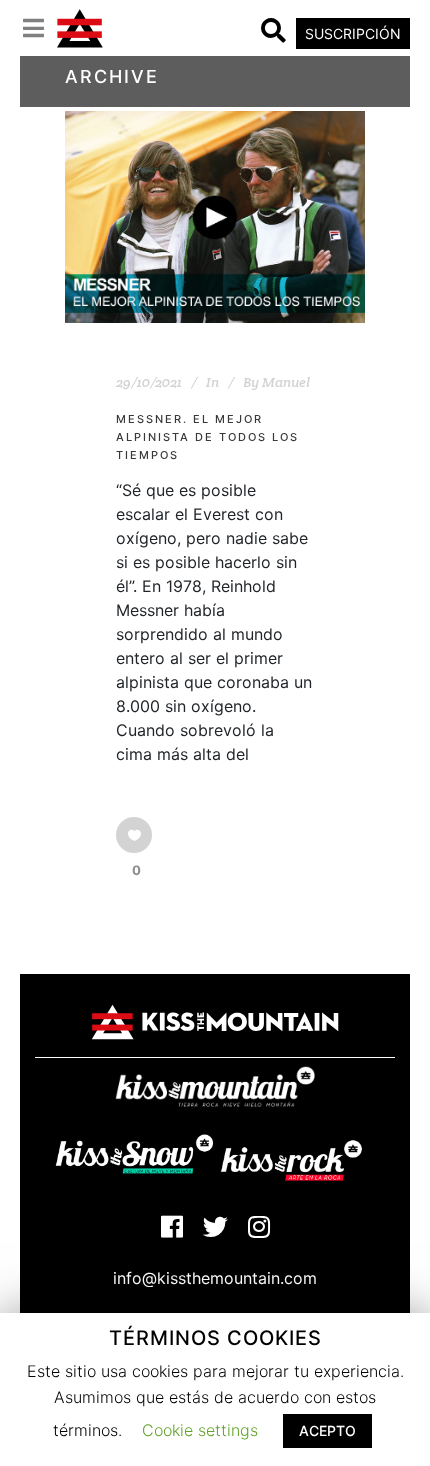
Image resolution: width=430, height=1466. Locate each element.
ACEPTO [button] (327, 1430)
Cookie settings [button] (200, 1430)
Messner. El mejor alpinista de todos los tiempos (207, 437)
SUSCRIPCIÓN (353, 33)
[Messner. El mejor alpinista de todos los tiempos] (215, 217)
